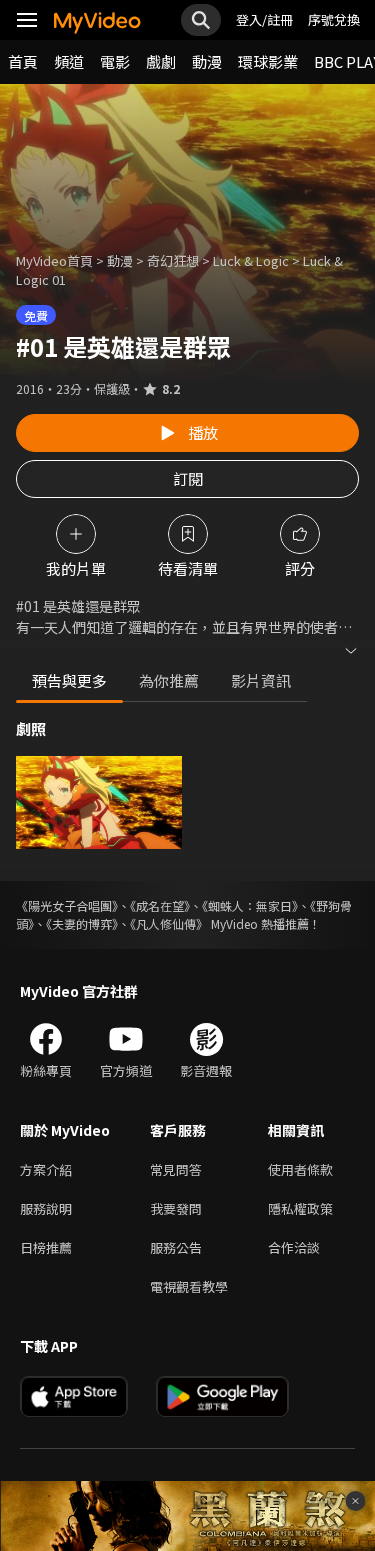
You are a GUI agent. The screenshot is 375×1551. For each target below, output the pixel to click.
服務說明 (46, 1208)
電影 (115, 61)
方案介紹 (46, 1169)
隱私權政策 (300, 1208)
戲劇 (161, 61)
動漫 (207, 61)
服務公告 (176, 1247)
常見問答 (176, 1169)
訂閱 (188, 478)
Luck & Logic (251, 260)
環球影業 (268, 61)
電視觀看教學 (189, 1286)
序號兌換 (334, 19)
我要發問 (176, 1208)
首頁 (23, 61)
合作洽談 (294, 1247)
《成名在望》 (160, 905)
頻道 (69, 61)
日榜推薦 (46, 1247)
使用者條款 (300, 1169)
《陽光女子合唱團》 (67, 905)
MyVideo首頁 (54, 260)
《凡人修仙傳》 (169, 923)
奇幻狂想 (173, 260)
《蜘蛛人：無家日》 (250, 905)
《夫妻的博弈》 (82, 923)
